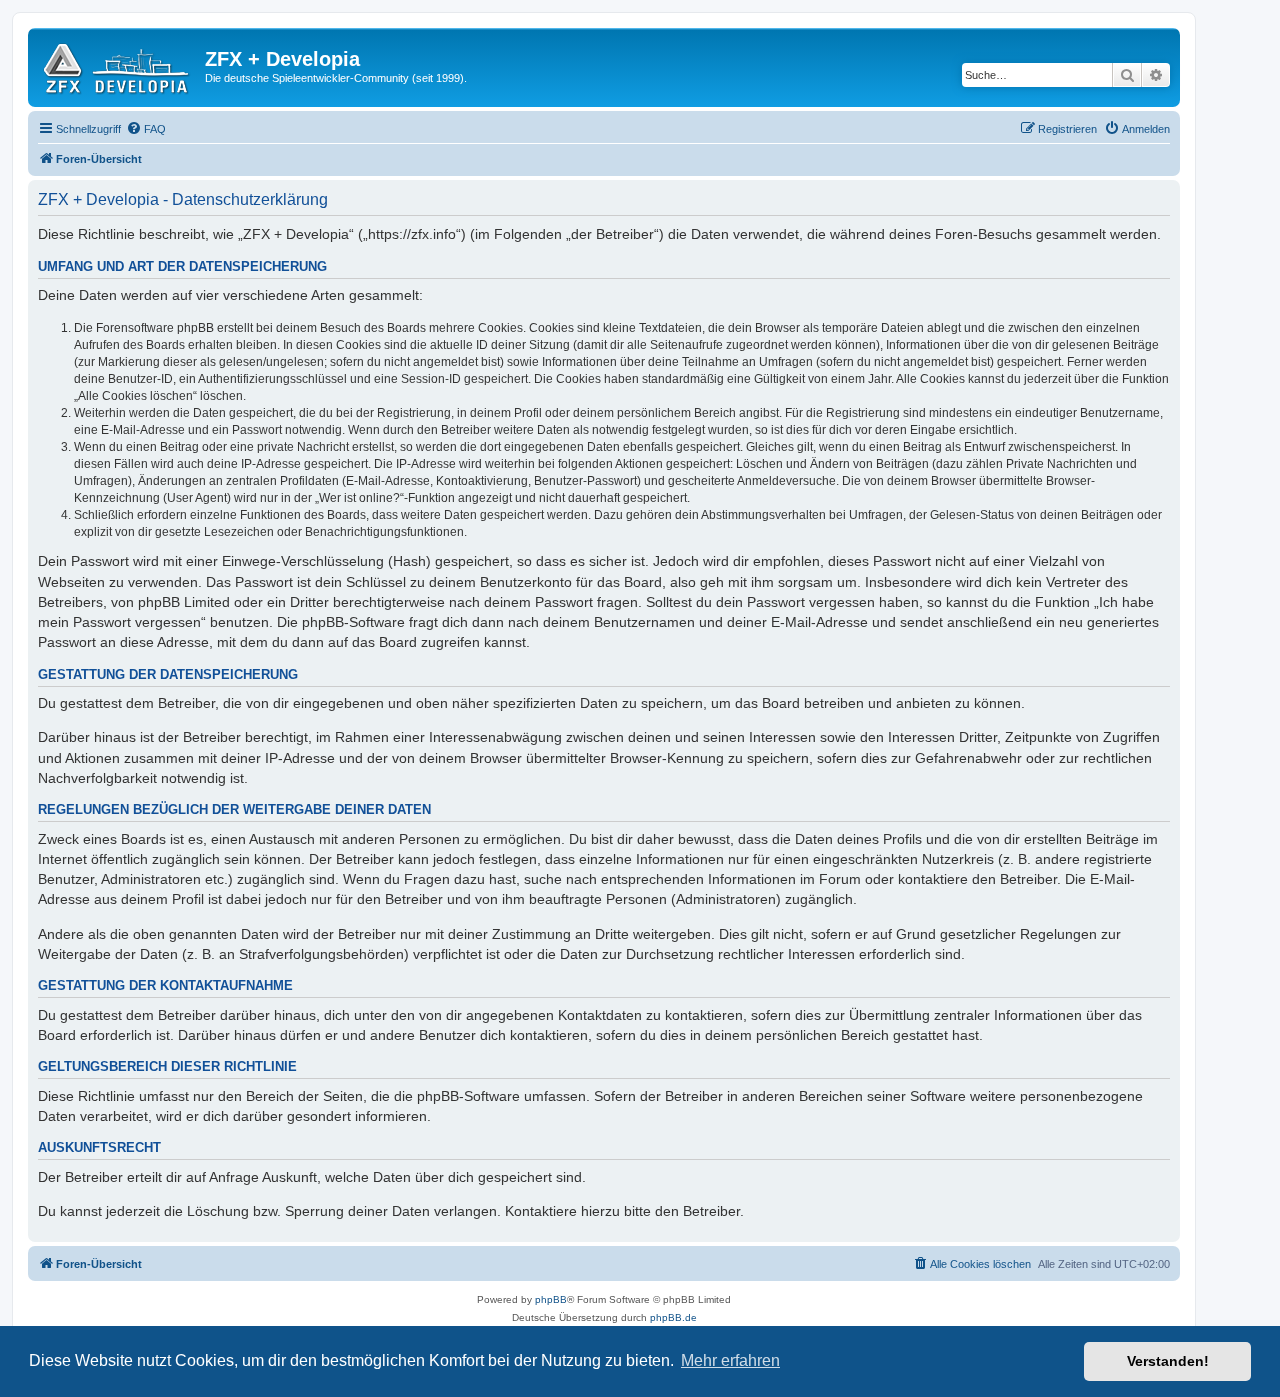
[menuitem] (146, 129)
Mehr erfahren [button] (730, 1360)
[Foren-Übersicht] (119, 65)
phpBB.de (673, 1317)
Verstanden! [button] (1168, 1361)
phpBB (551, 1299)
